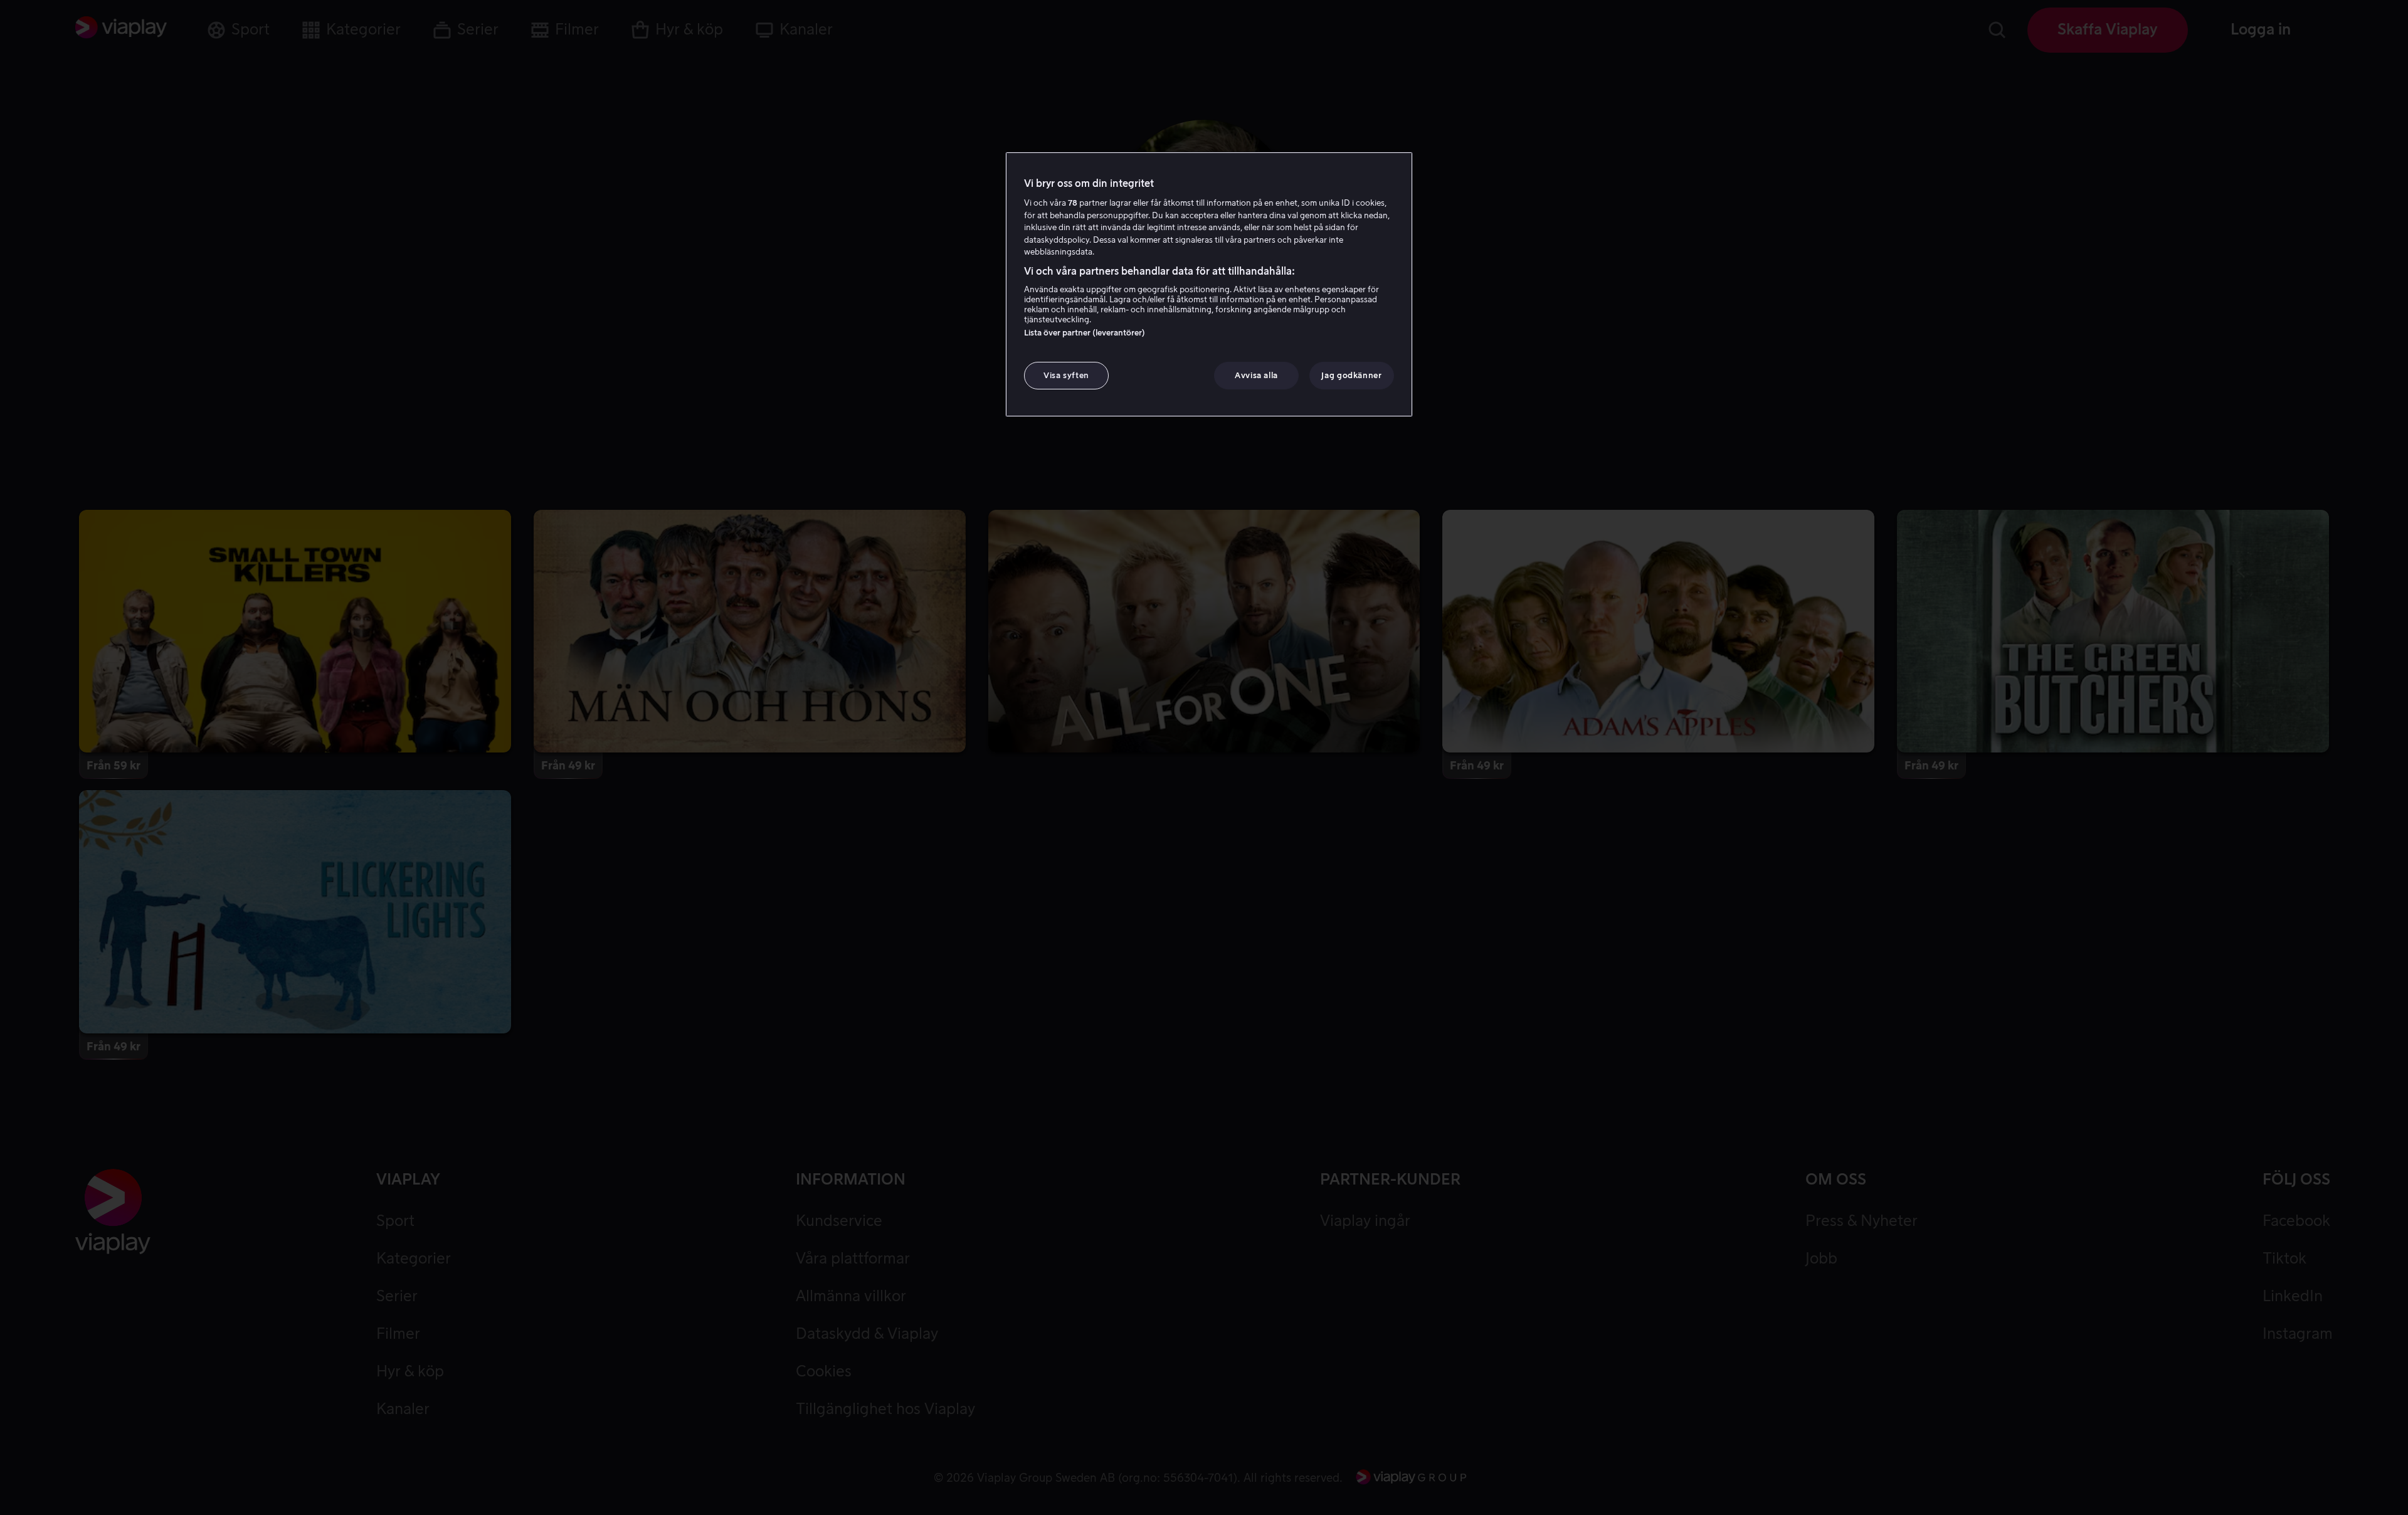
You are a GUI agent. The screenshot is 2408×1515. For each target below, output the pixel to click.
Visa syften (1066, 375)
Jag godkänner (1351, 375)
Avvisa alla (1256, 375)
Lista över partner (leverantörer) (1085, 333)
